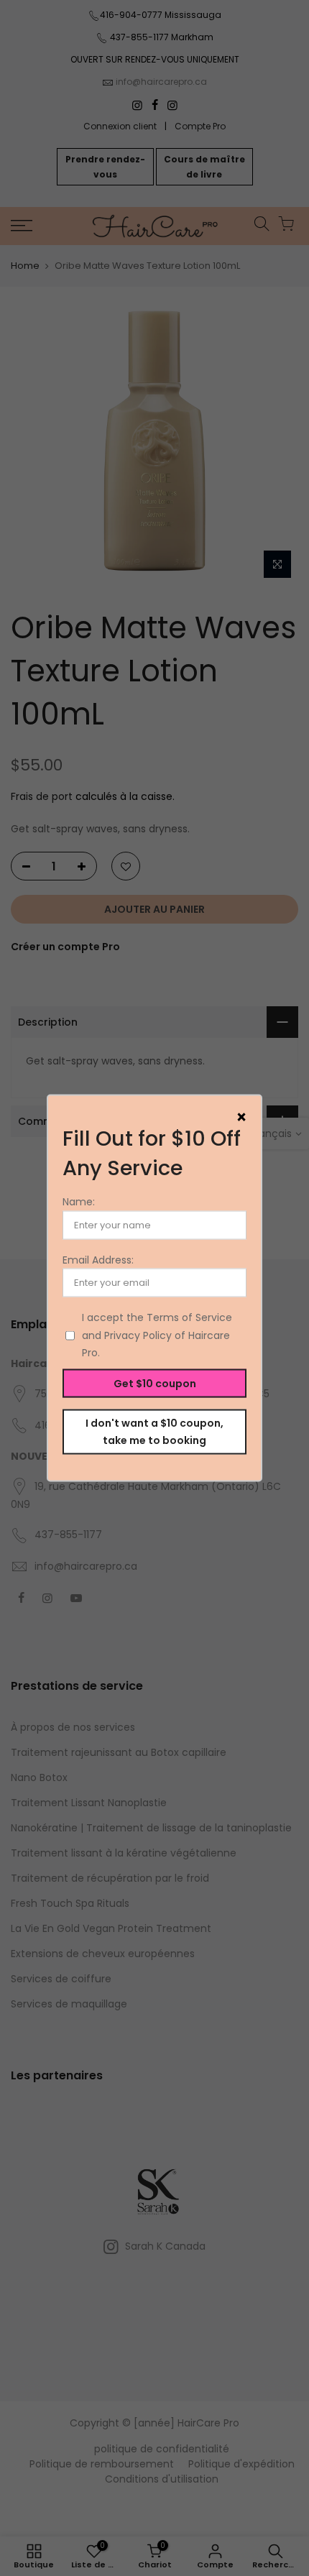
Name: (79, 1202)
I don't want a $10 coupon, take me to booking (154, 1431)
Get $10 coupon (155, 1383)
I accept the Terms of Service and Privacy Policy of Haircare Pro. (157, 1335)
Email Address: (98, 1259)
